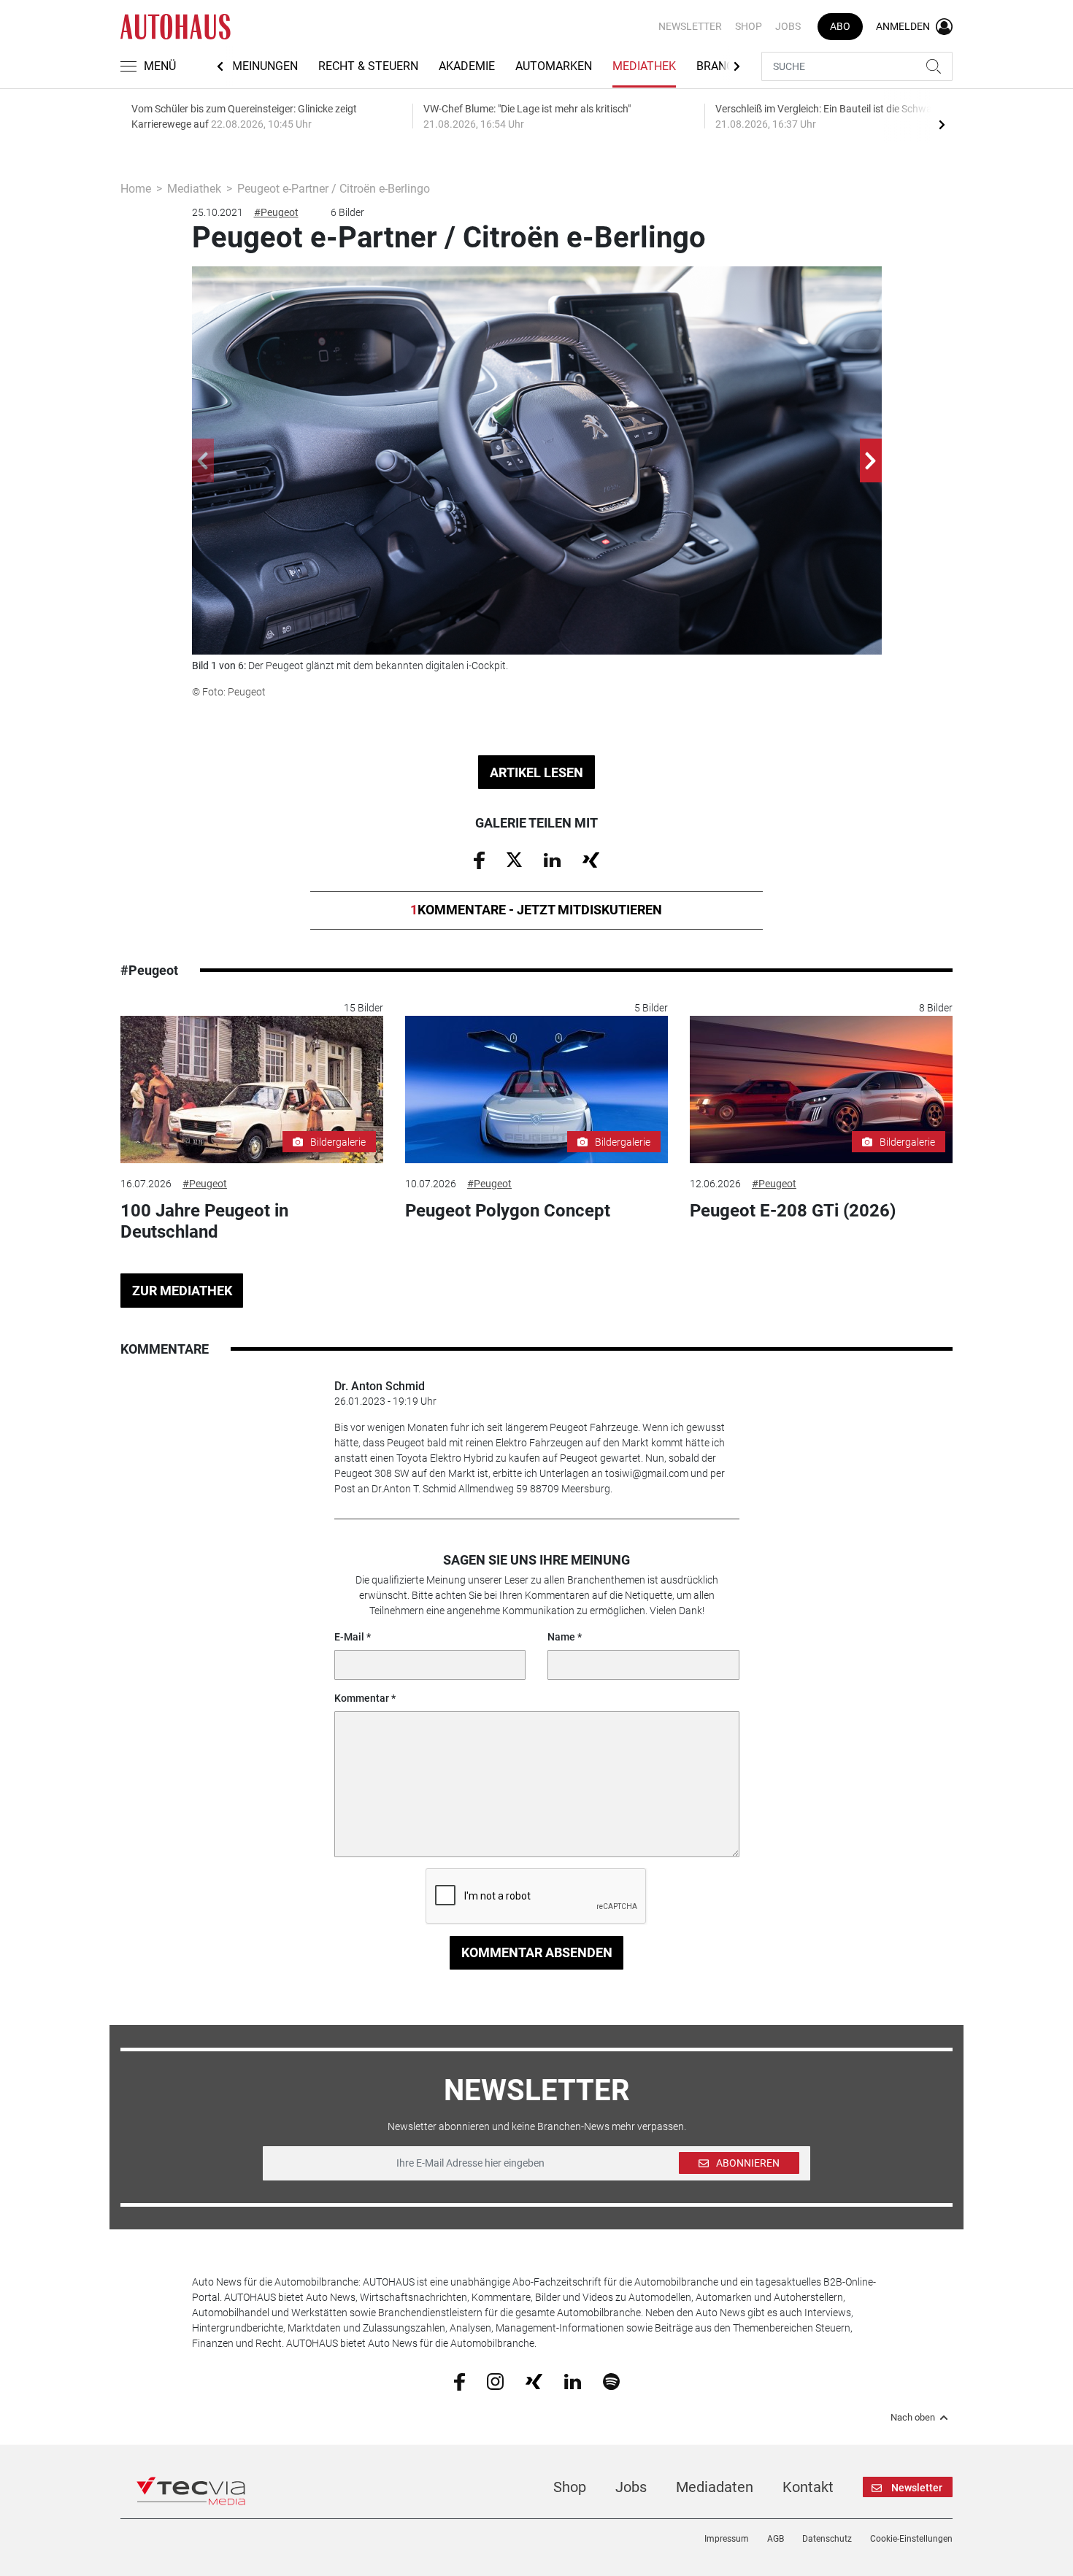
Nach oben (913, 2418)
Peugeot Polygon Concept (508, 1211)
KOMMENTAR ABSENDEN (537, 1952)
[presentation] (942, 124)
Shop (749, 26)
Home (136, 189)
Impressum (727, 2539)
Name (561, 1637)
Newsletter (690, 26)
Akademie (467, 66)
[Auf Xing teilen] (591, 859)
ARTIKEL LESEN (536, 772)
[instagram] (495, 2380)
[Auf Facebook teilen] (479, 860)
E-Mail (349, 1637)
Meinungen (265, 66)
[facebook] (459, 2381)
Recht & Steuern (368, 66)
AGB (776, 2539)
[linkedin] (573, 2380)
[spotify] (611, 2380)
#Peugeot (276, 212)
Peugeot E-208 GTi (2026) (793, 1211)
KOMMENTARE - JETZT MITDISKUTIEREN (536, 910)
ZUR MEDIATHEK (182, 1291)
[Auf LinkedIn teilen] (552, 859)
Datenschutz (827, 2539)
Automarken (554, 66)
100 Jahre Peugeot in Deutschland (204, 1221)
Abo (840, 26)
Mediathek (644, 66)
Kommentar (362, 1698)
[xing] (534, 2380)
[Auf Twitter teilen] (514, 859)
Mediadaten (715, 2487)
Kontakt (808, 2487)
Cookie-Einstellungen (911, 2539)
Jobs (788, 26)
